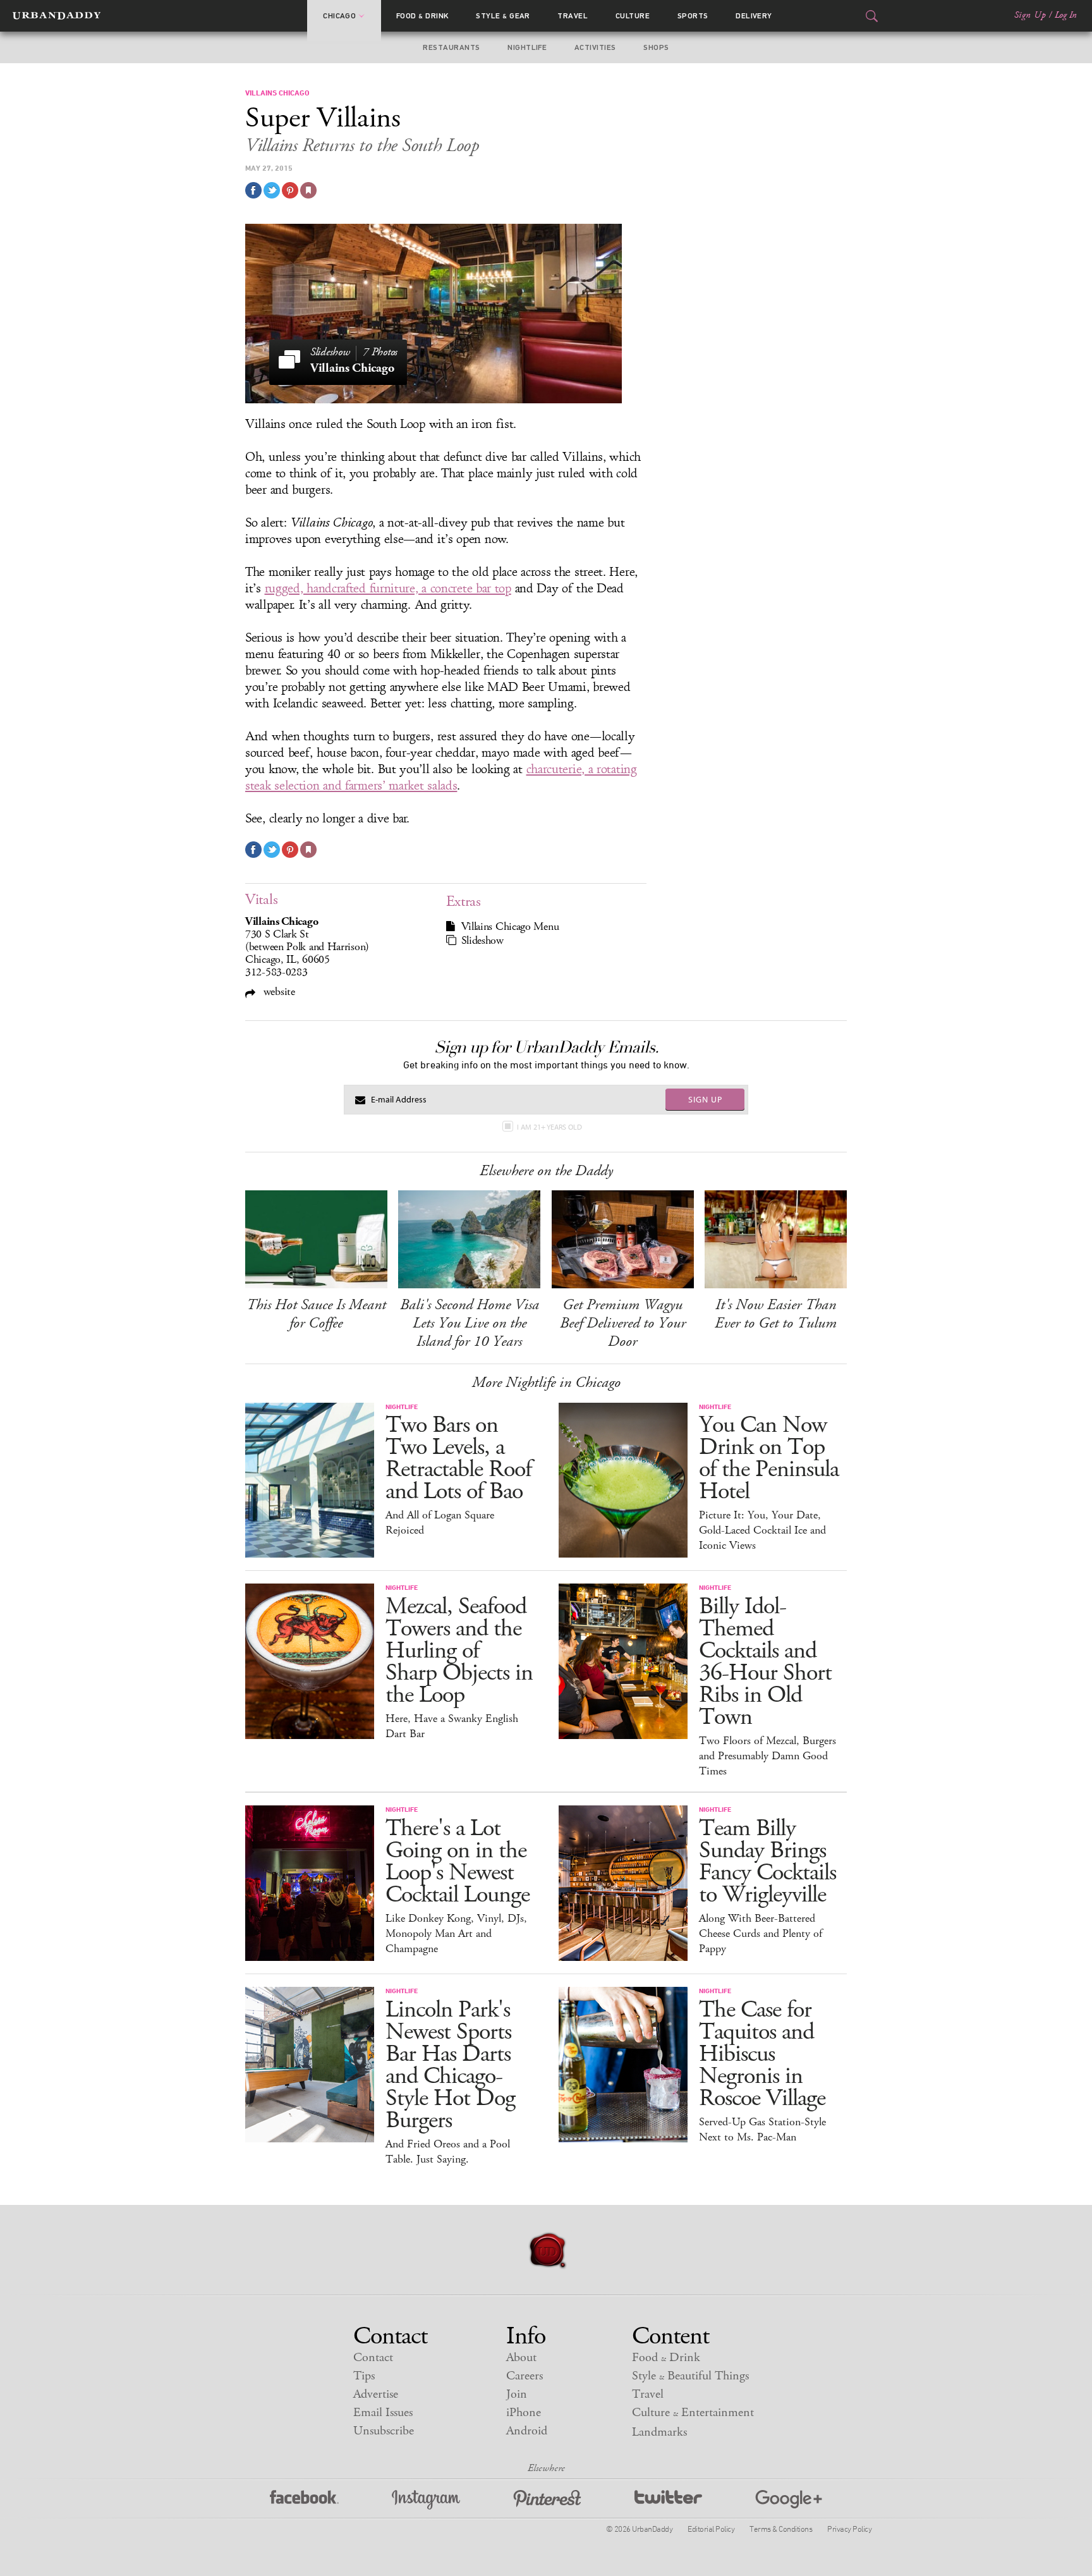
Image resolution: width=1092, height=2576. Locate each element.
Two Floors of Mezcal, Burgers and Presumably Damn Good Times (767, 1756)
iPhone (524, 2413)
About (521, 2358)
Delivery (754, 16)
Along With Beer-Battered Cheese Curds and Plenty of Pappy (761, 1934)
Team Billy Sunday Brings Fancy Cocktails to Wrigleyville (767, 1862)
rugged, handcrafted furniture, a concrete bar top (388, 589)
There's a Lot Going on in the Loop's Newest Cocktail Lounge (458, 1862)
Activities (595, 47)
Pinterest (547, 2500)
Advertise (376, 2394)
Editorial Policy (711, 2529)
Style (503, 16)
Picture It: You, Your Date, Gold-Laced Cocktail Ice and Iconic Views (762, 1530)
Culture (633, 16)
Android (527, 2431)
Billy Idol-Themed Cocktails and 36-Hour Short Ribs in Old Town (765, 1662)
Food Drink (422, 16)
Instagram (426, 2500)
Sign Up (1030, 15)
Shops (656, 47)
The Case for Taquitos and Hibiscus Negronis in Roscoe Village (762, 2054)
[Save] (308, 190)
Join (517, 2394)
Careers (525, 2376)
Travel (573, 16)
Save (290, 190)
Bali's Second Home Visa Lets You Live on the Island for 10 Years (470, 1323)
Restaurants (451, 47)
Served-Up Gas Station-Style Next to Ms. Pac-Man (762, 2130)
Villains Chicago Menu (510, 927)
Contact (373, 2358)
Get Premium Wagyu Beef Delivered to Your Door (623, 1323)
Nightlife (527, 47)
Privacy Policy (849, 2529)
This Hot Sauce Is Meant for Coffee (316, 1314)
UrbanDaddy (57, 16)
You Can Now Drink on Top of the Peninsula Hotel (769, 1458)
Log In (1066, 15)
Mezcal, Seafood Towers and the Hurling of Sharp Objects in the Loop (459, 1651)
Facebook (304, 2500)
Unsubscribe (384, 2431)
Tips (364, 2376)
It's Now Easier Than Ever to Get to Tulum (776, 1314)
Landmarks (659, 2432)
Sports (693, 16)
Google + (789, 2500)
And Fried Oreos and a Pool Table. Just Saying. (448, 2152)
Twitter (668, 2500)
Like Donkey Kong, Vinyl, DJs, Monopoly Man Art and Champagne (456, 1934)
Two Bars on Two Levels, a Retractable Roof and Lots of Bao (458, 1458)
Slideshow (482, 941)
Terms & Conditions (781, 2529)
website (278, 992)
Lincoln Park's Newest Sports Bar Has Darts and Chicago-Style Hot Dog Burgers (450, 2065)
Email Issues (383, 2413)
